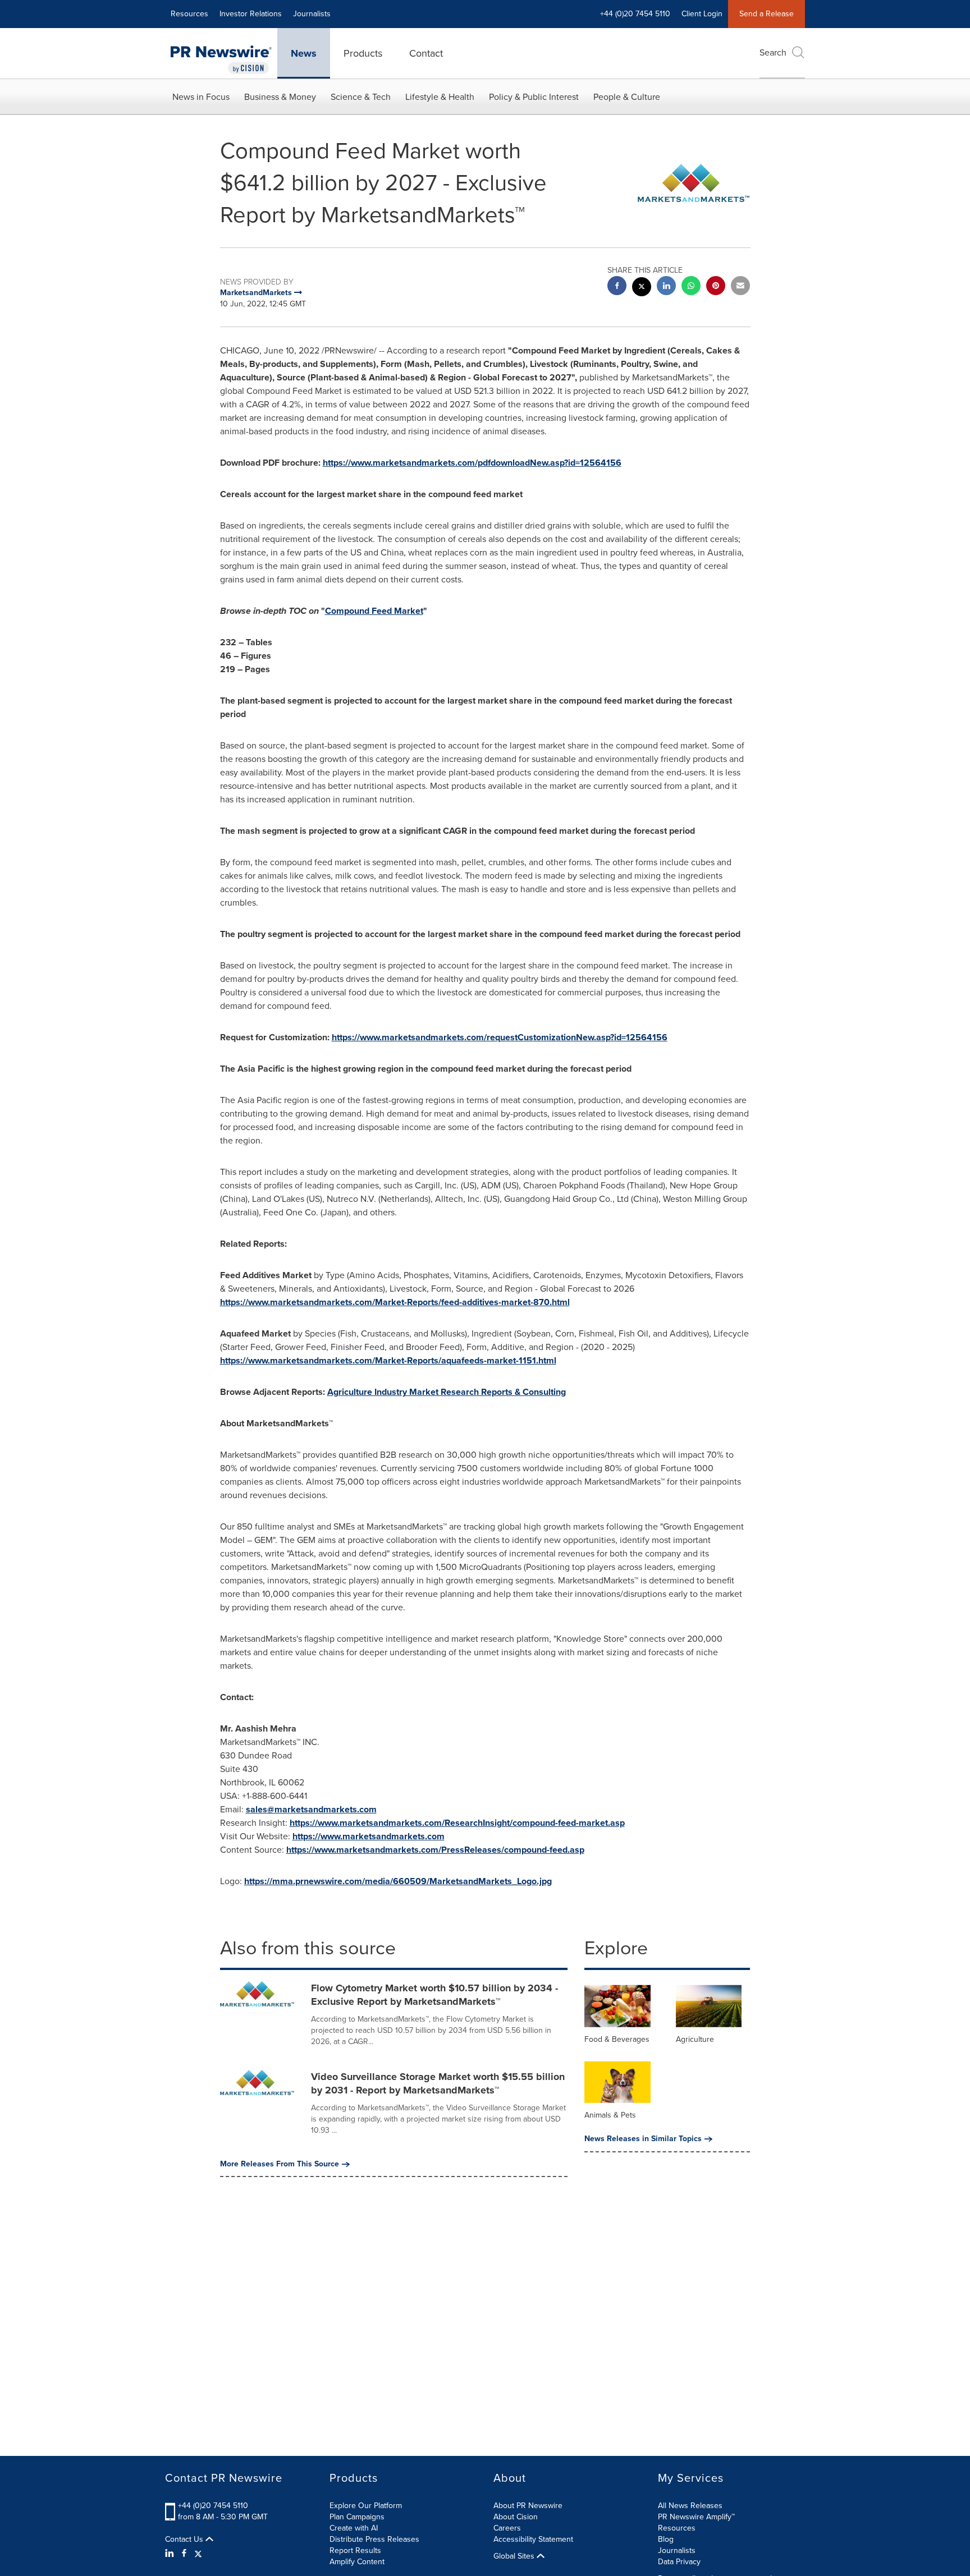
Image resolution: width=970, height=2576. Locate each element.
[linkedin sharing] (666, 287)
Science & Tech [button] (361, 97)
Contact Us (185, 2540)
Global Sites (515, 2556)
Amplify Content (357, 2562)
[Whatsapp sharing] (691, 287)
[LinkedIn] (171, 2554)
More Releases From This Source (280, 2164)
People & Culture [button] (627, 97)
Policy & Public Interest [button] (534, 97)
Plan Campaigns (357, 2517)
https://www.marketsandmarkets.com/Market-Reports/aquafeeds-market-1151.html (388, 1360)
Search (773, 52)
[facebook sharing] (617, 287)
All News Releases (690, 2506)
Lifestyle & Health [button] (440, 97)
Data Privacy (679, 2562)
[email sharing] (740, 287)
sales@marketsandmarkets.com (311, 1809)
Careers (507, 2528)
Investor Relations (251, 14)
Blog (666, 2539)
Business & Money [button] (280, 97)
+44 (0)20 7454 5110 (213, 2506)
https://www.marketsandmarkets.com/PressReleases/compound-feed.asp (435, 1850)
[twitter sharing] (642, 288)
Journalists (312, 14)
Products (363, 53)
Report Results (355, 2550)
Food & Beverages (617, 2039)
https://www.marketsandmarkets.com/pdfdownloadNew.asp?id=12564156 (472, 463)
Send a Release (767, 14)
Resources (189, 14)
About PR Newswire (528, 2506)
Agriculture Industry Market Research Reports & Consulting (447, 1392)
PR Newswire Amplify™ (696, 2517)
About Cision (516, 2517)
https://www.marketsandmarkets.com (369, 1836)
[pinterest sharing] (716, 287)
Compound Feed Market (374, 611)
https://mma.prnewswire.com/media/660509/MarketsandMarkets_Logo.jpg (398, 1881)
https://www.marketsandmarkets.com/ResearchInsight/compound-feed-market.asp (457, 1823)
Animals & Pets (610, 2115)
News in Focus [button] (201, 97)
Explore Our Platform (366, 2506)
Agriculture (695, 2039)
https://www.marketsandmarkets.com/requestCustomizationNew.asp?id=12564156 (500, 1037)
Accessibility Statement (533, 2539)
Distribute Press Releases (374, 2539)
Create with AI (354, 2528)
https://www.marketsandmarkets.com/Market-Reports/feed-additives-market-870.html (395, 1302)
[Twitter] (198, 2554)
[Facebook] (184, 2554)
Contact (426, 53)
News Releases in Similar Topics (643, 2139)
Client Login (702, 14)
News (304, 53)
